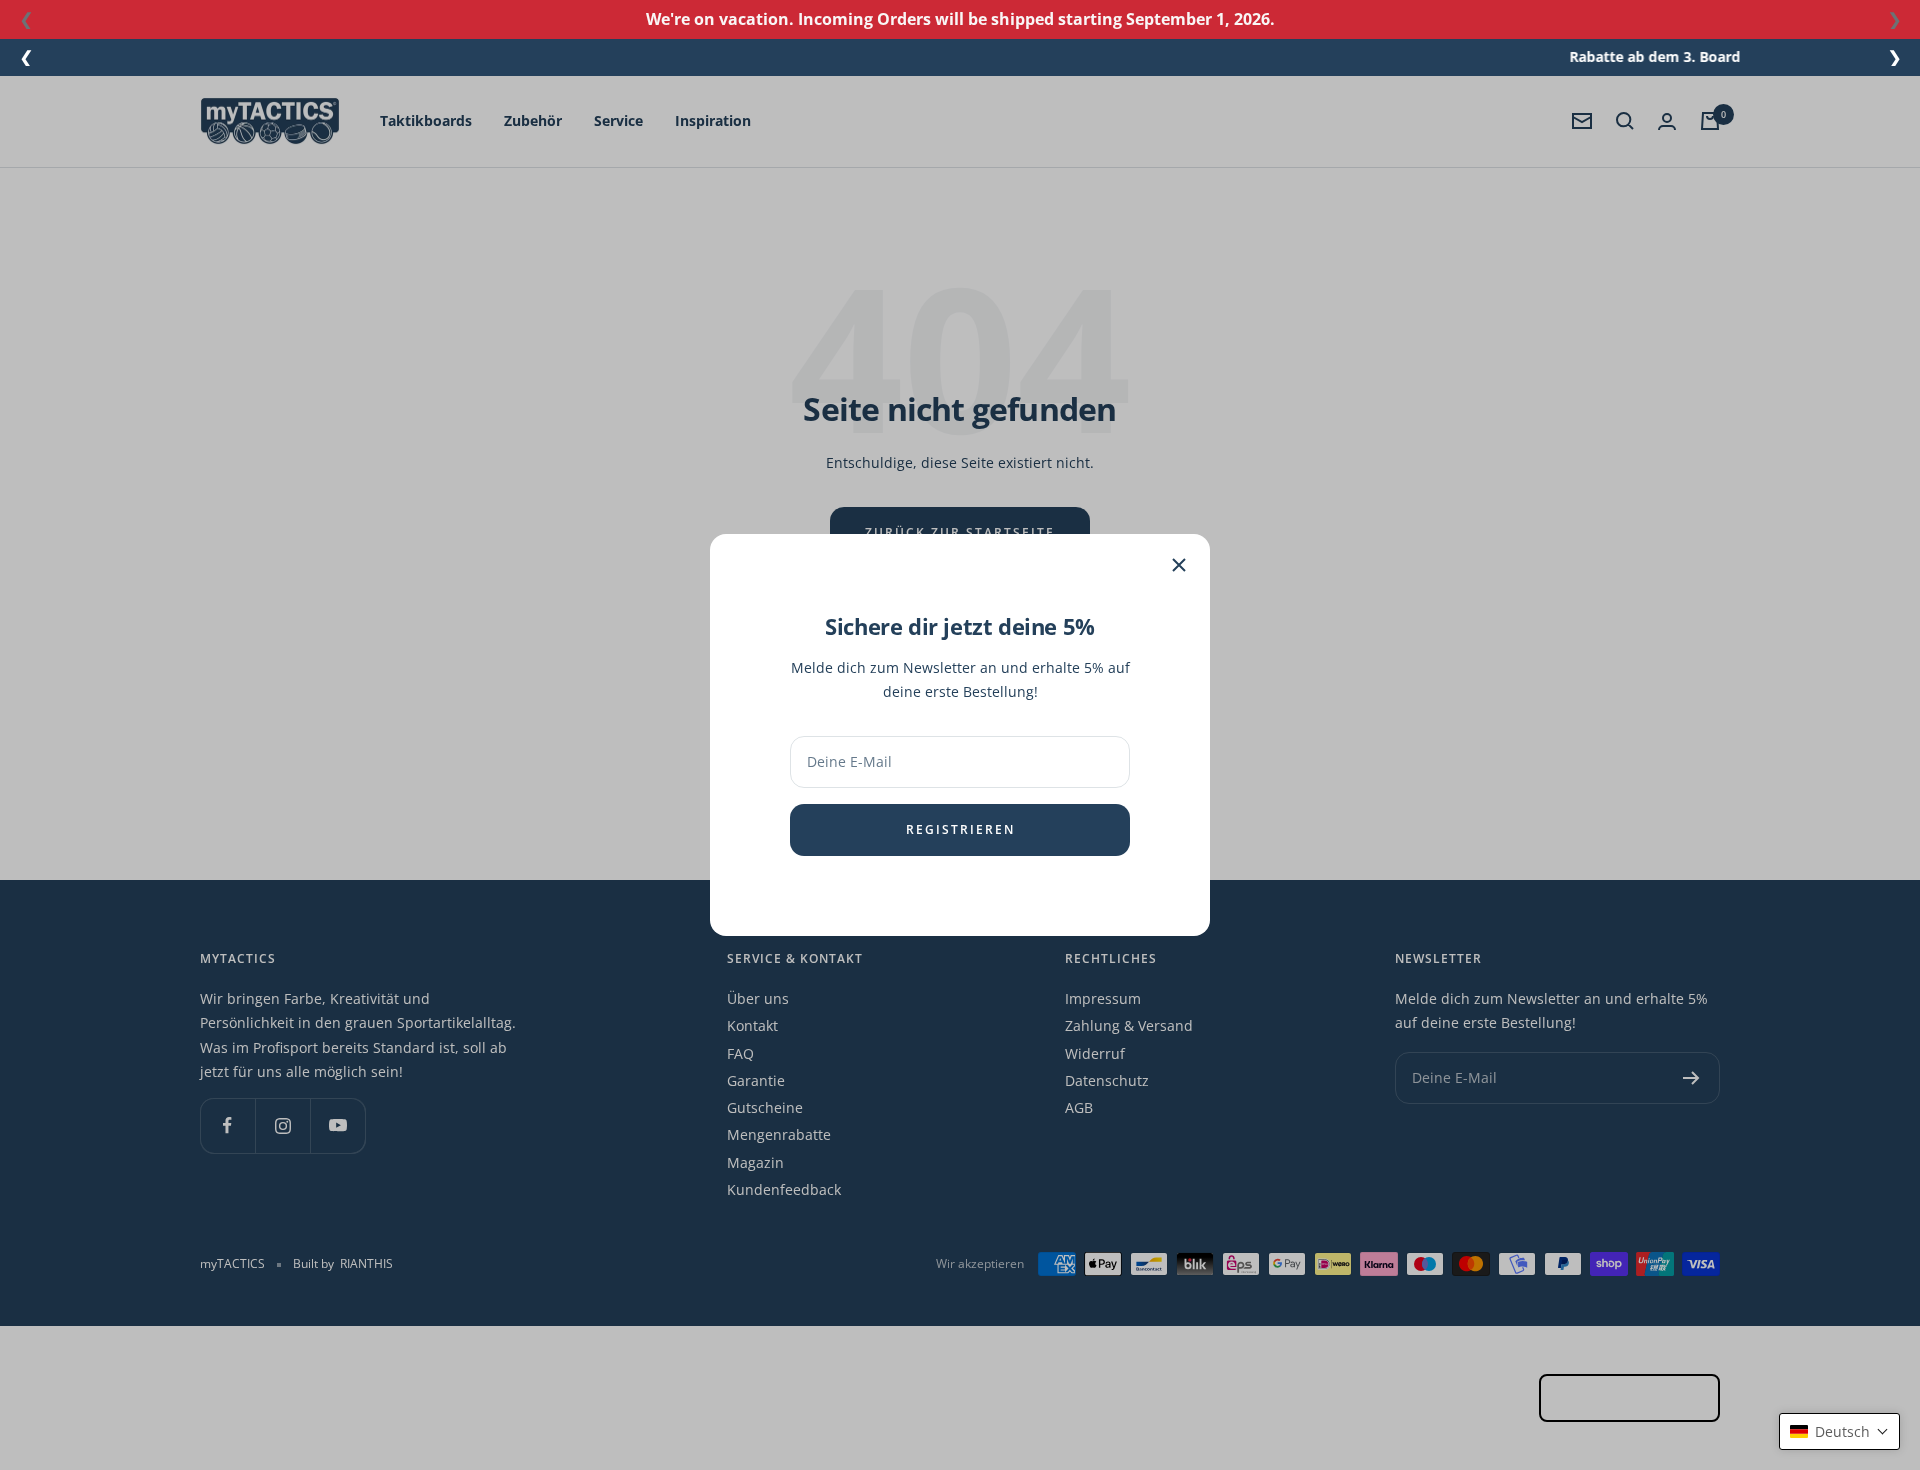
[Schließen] (1179, 565)
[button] (1839, 1431)
